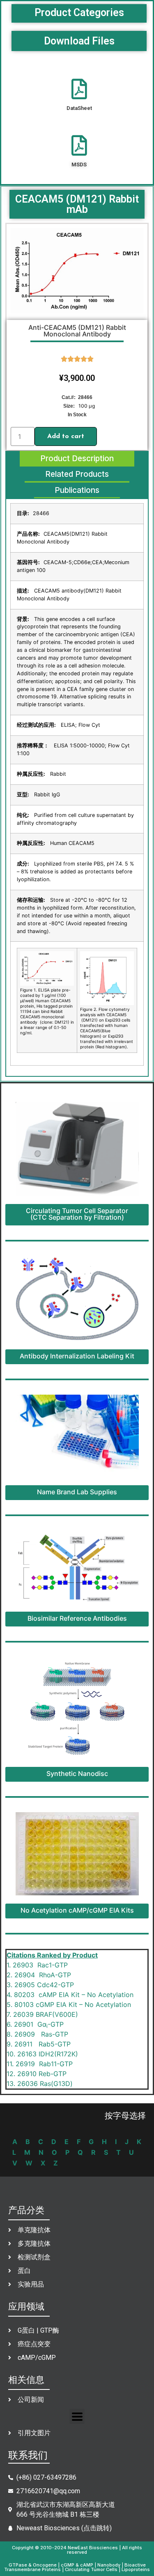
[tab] (77, 459)
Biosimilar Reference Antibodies (77, 1618)
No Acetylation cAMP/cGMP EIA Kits (77, 1910)
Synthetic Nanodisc (77, 1773)
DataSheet (79, 108)
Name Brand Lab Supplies (77, 1492)
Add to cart (66, 436)
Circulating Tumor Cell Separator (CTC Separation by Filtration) (77, 1214)
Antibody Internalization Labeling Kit (77, 1356)
